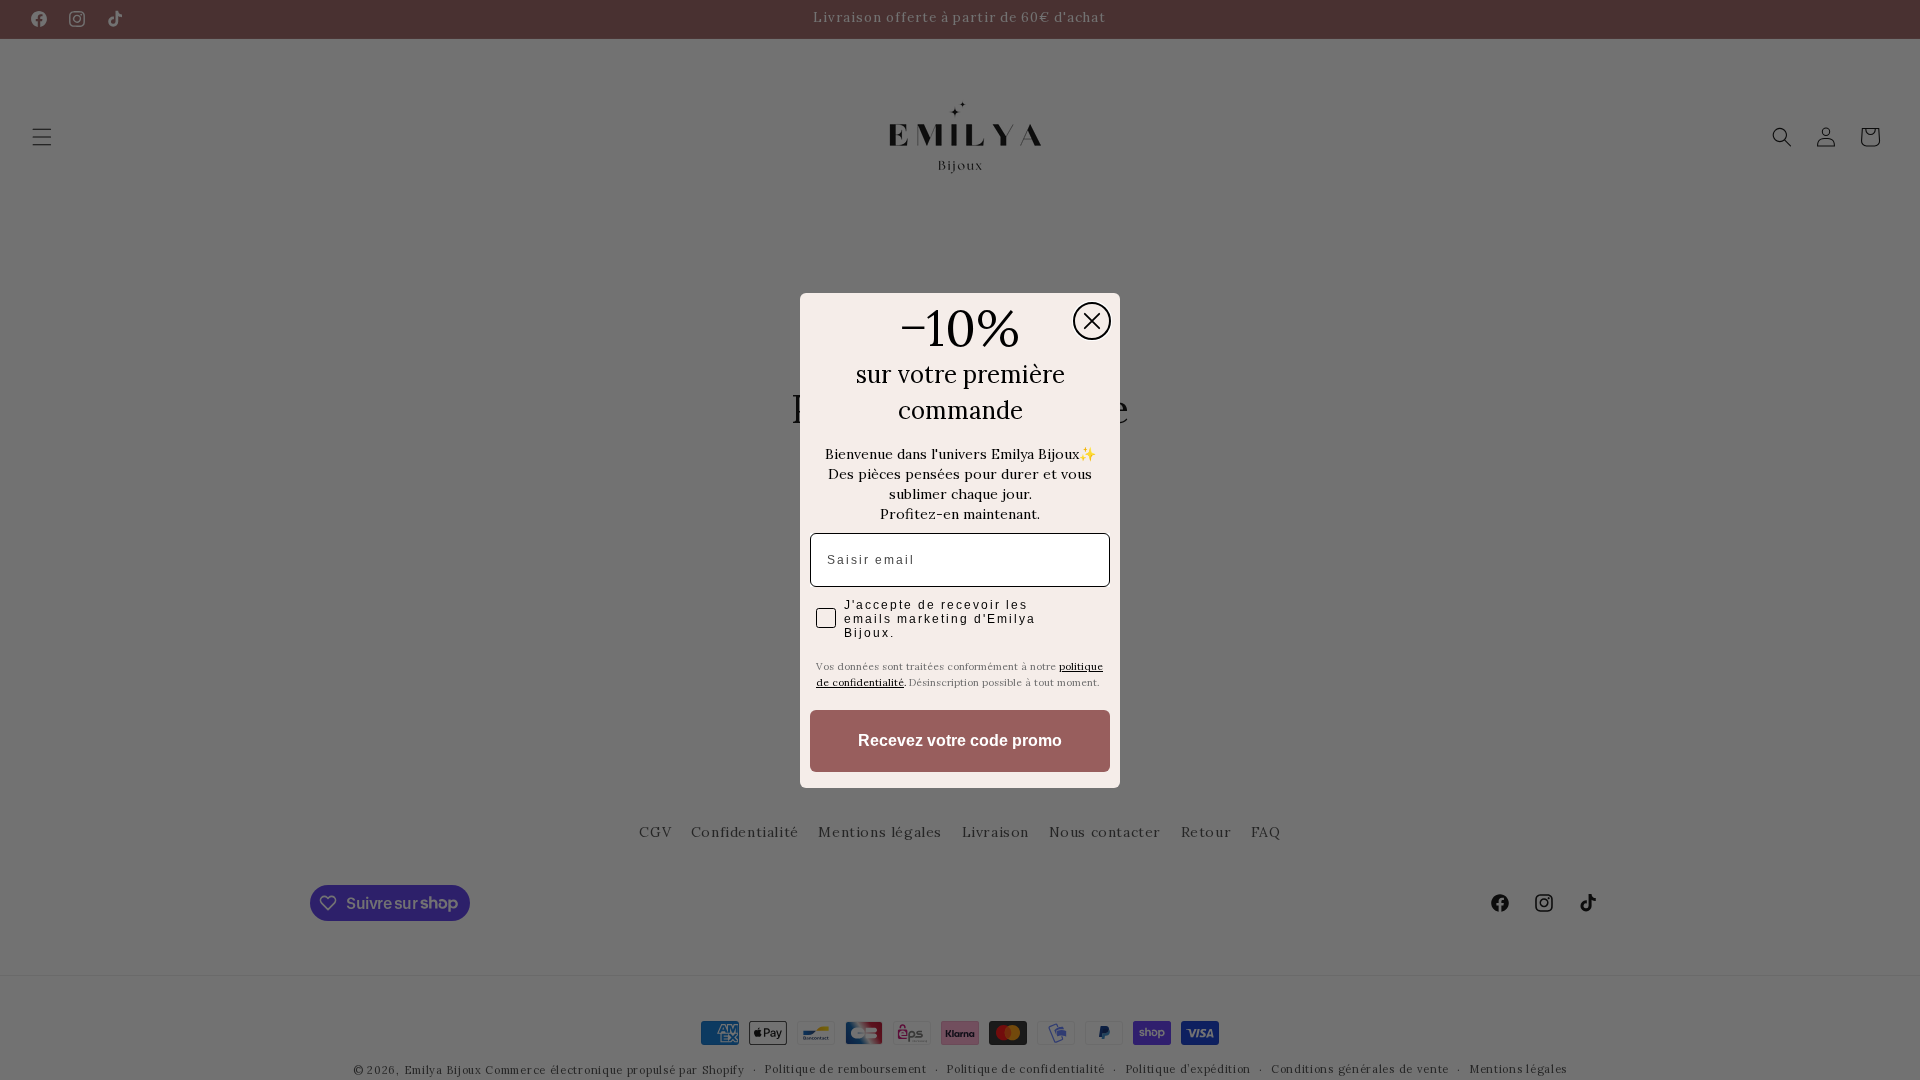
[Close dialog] (1092, 321)
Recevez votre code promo (960, 740)
